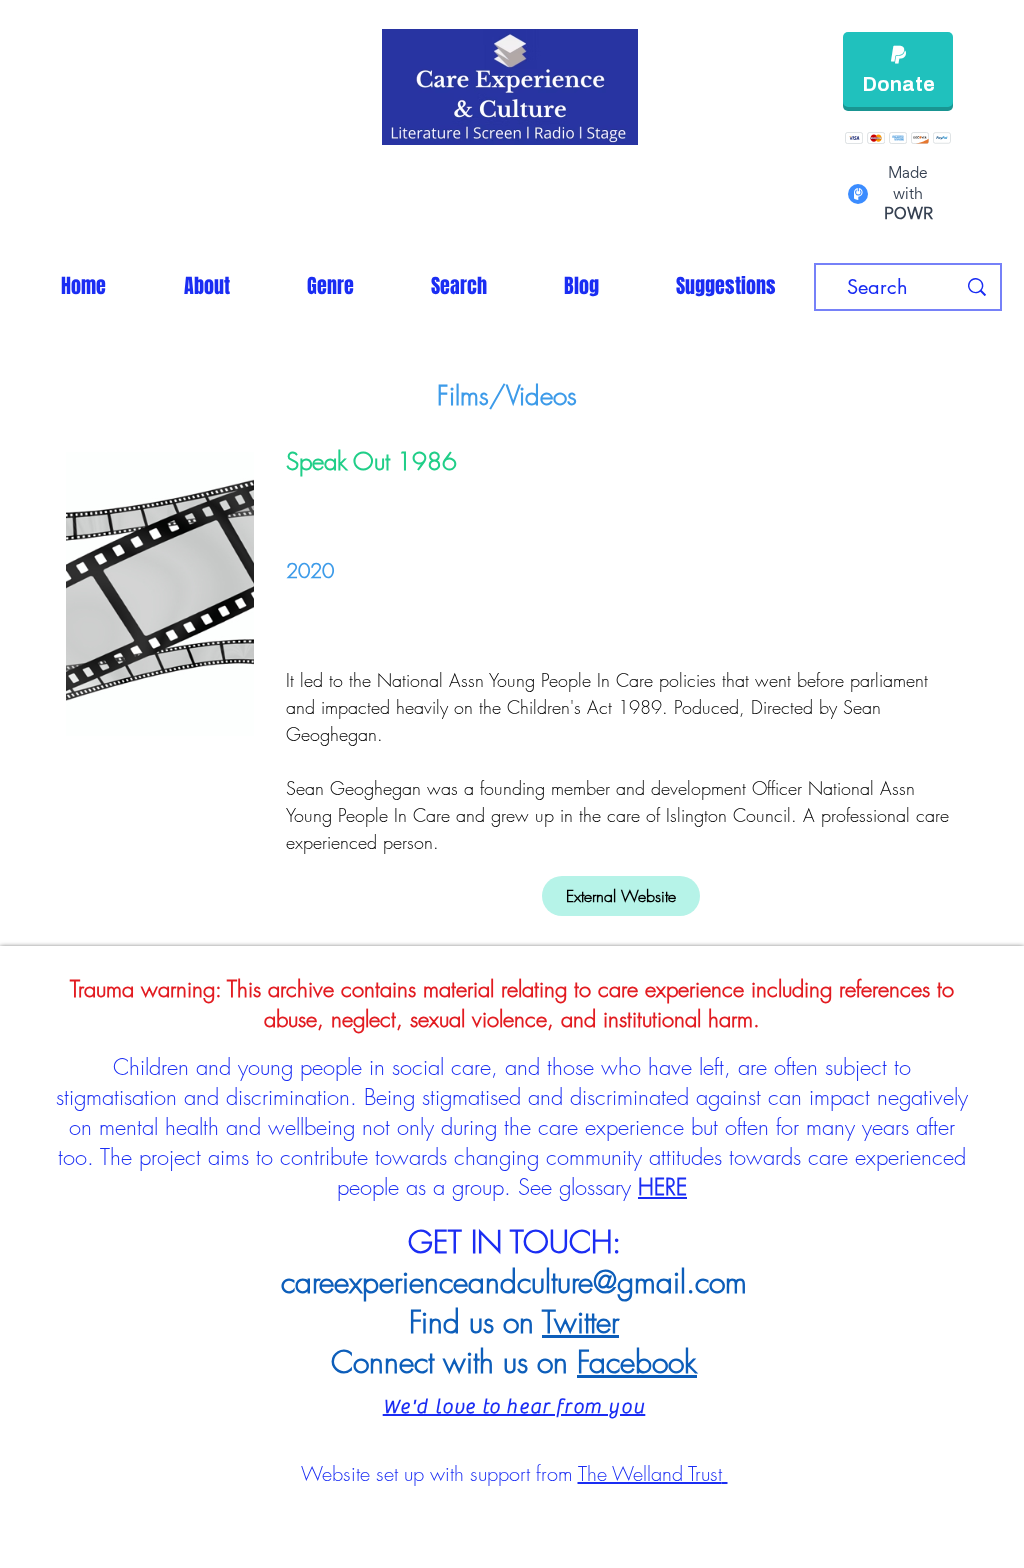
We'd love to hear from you (514, 1406)
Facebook (637, 1362)
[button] (330, 286)
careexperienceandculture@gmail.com (514, 1282)
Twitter (580, 1322)
